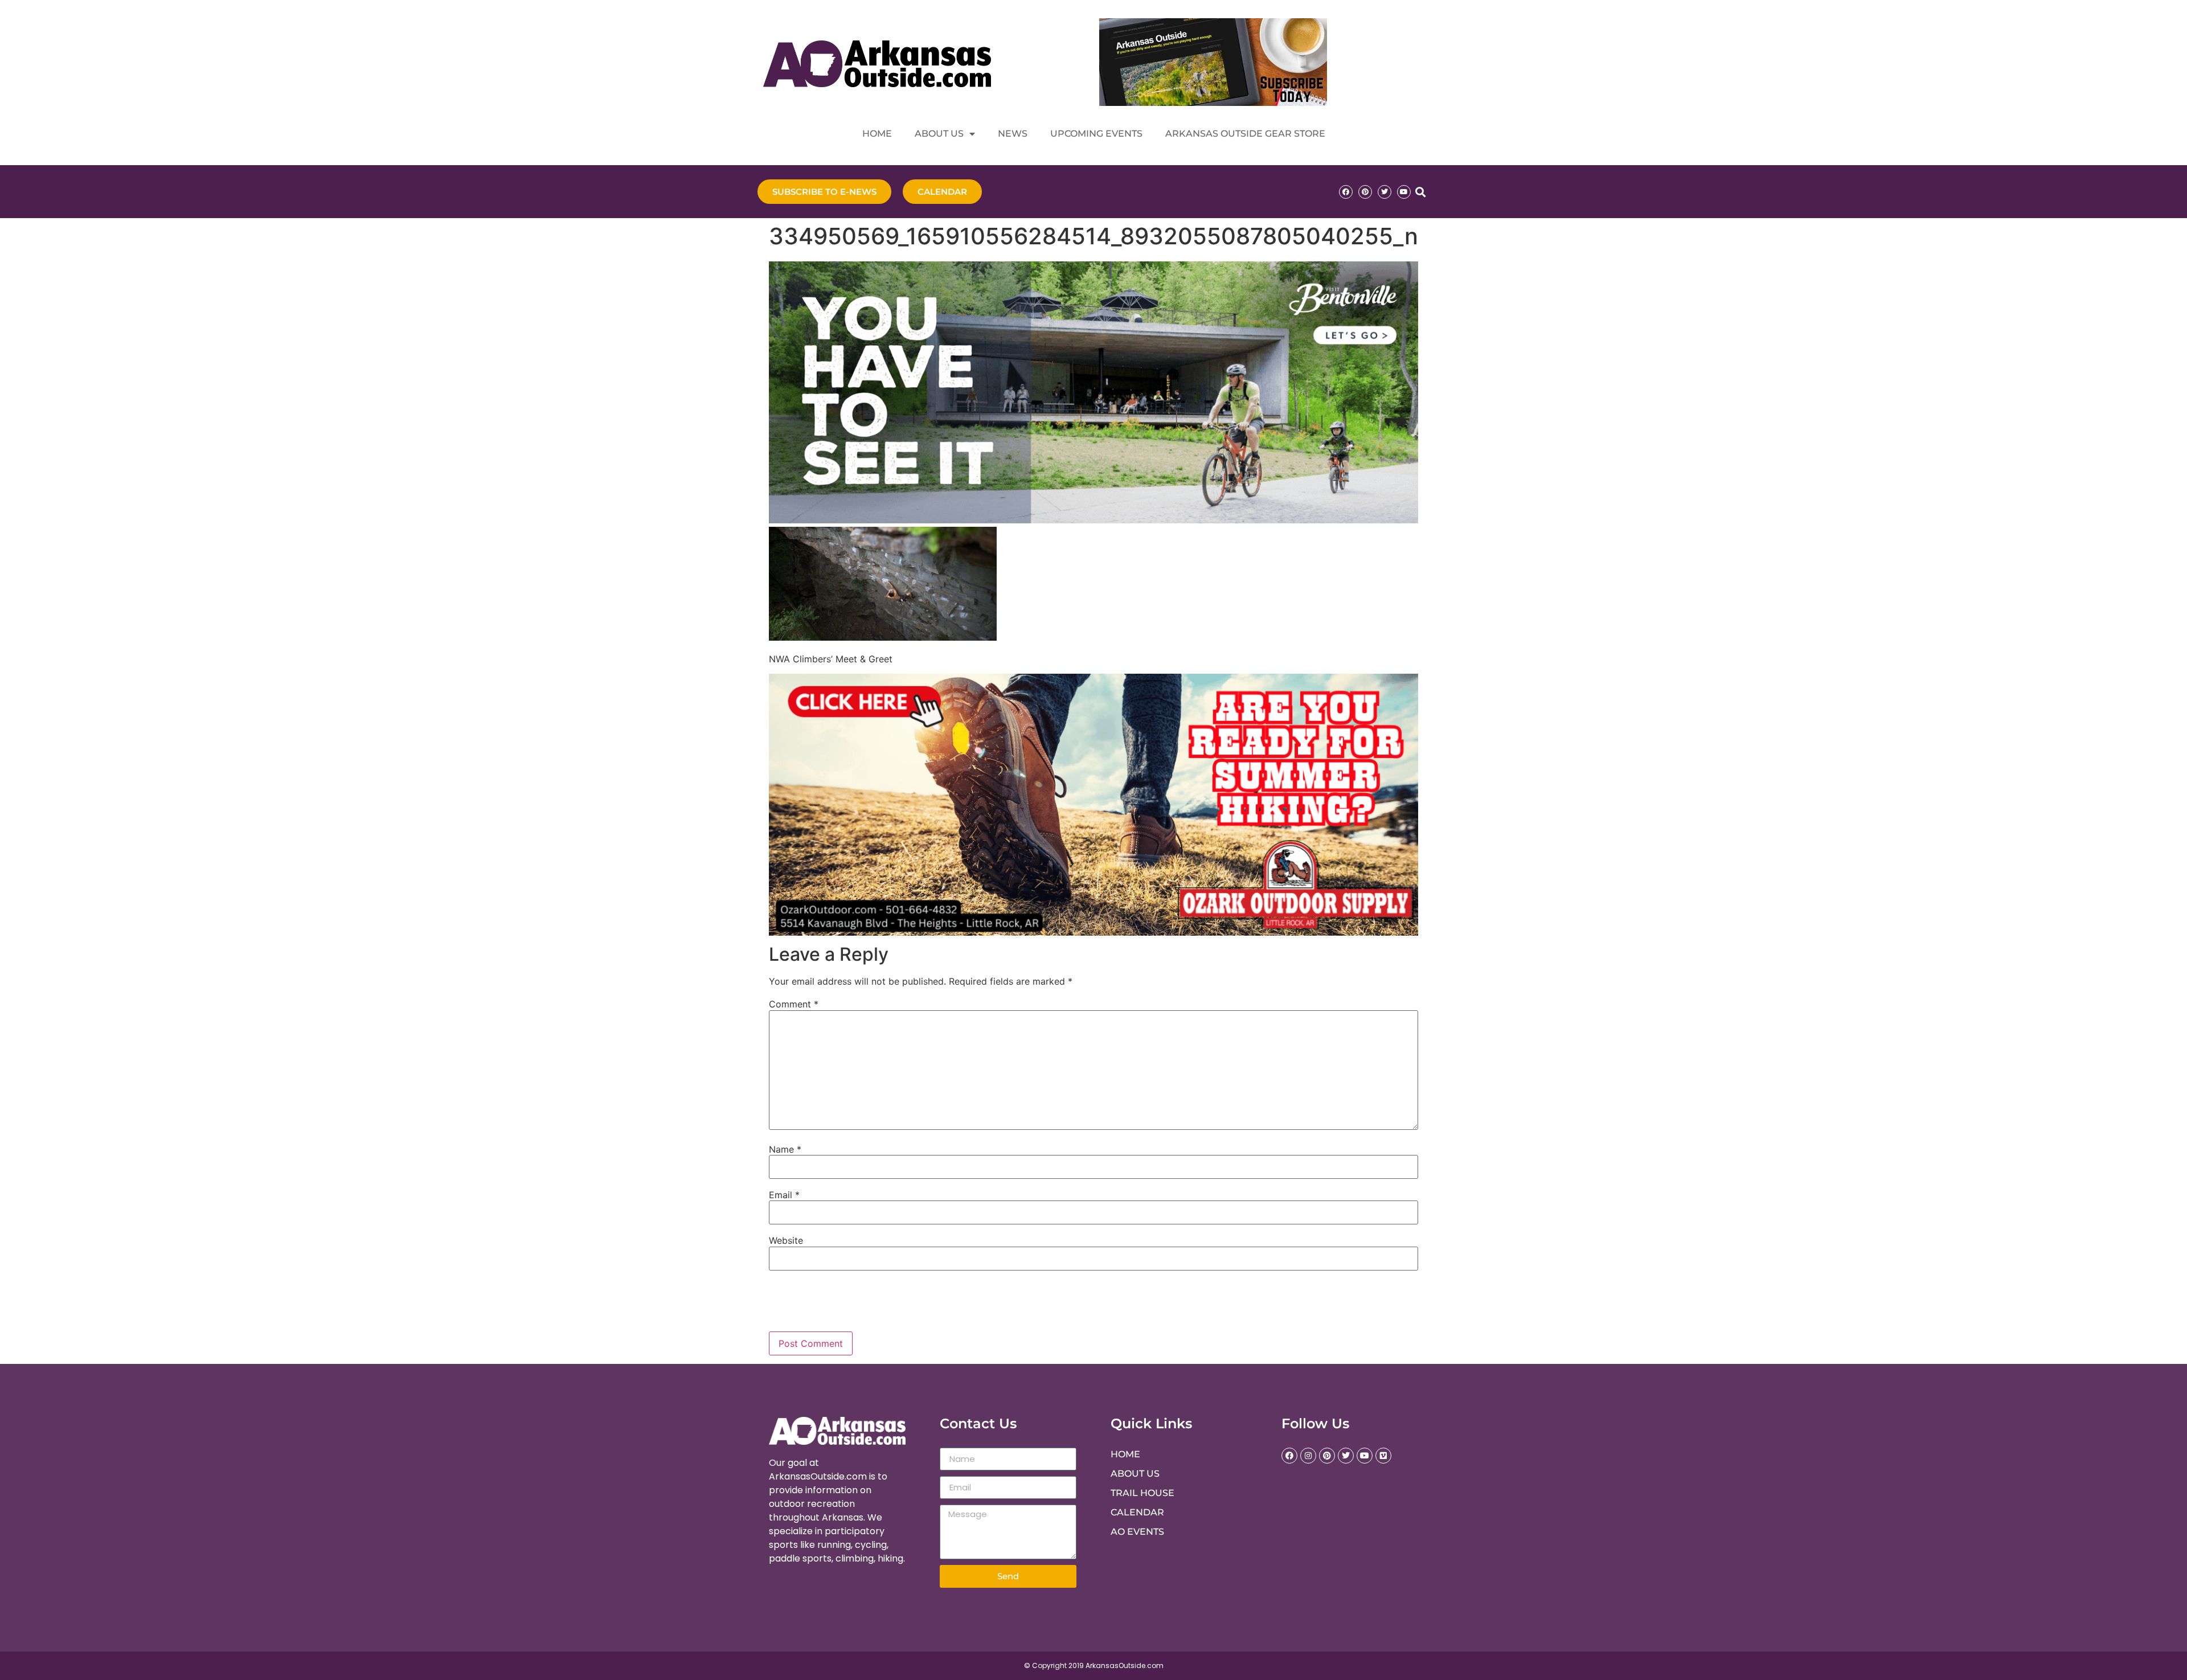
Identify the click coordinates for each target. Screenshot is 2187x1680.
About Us (939, 134)
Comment (794, 1004)
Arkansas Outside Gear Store (1245, 134)
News (1013, 134)
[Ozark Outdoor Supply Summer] (1093, 932)
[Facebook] (1346, 192)
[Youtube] (1404, 192)
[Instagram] (1308, 1456)
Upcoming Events (1096, 134)
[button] (1420, 192)
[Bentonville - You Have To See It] (1093, 520)
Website (786, 1240)
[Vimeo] (1383, 1456)
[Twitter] (1385, 192)
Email (784, 1195)
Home (877, 134)
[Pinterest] (1365, 192)
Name (785, 1149)
